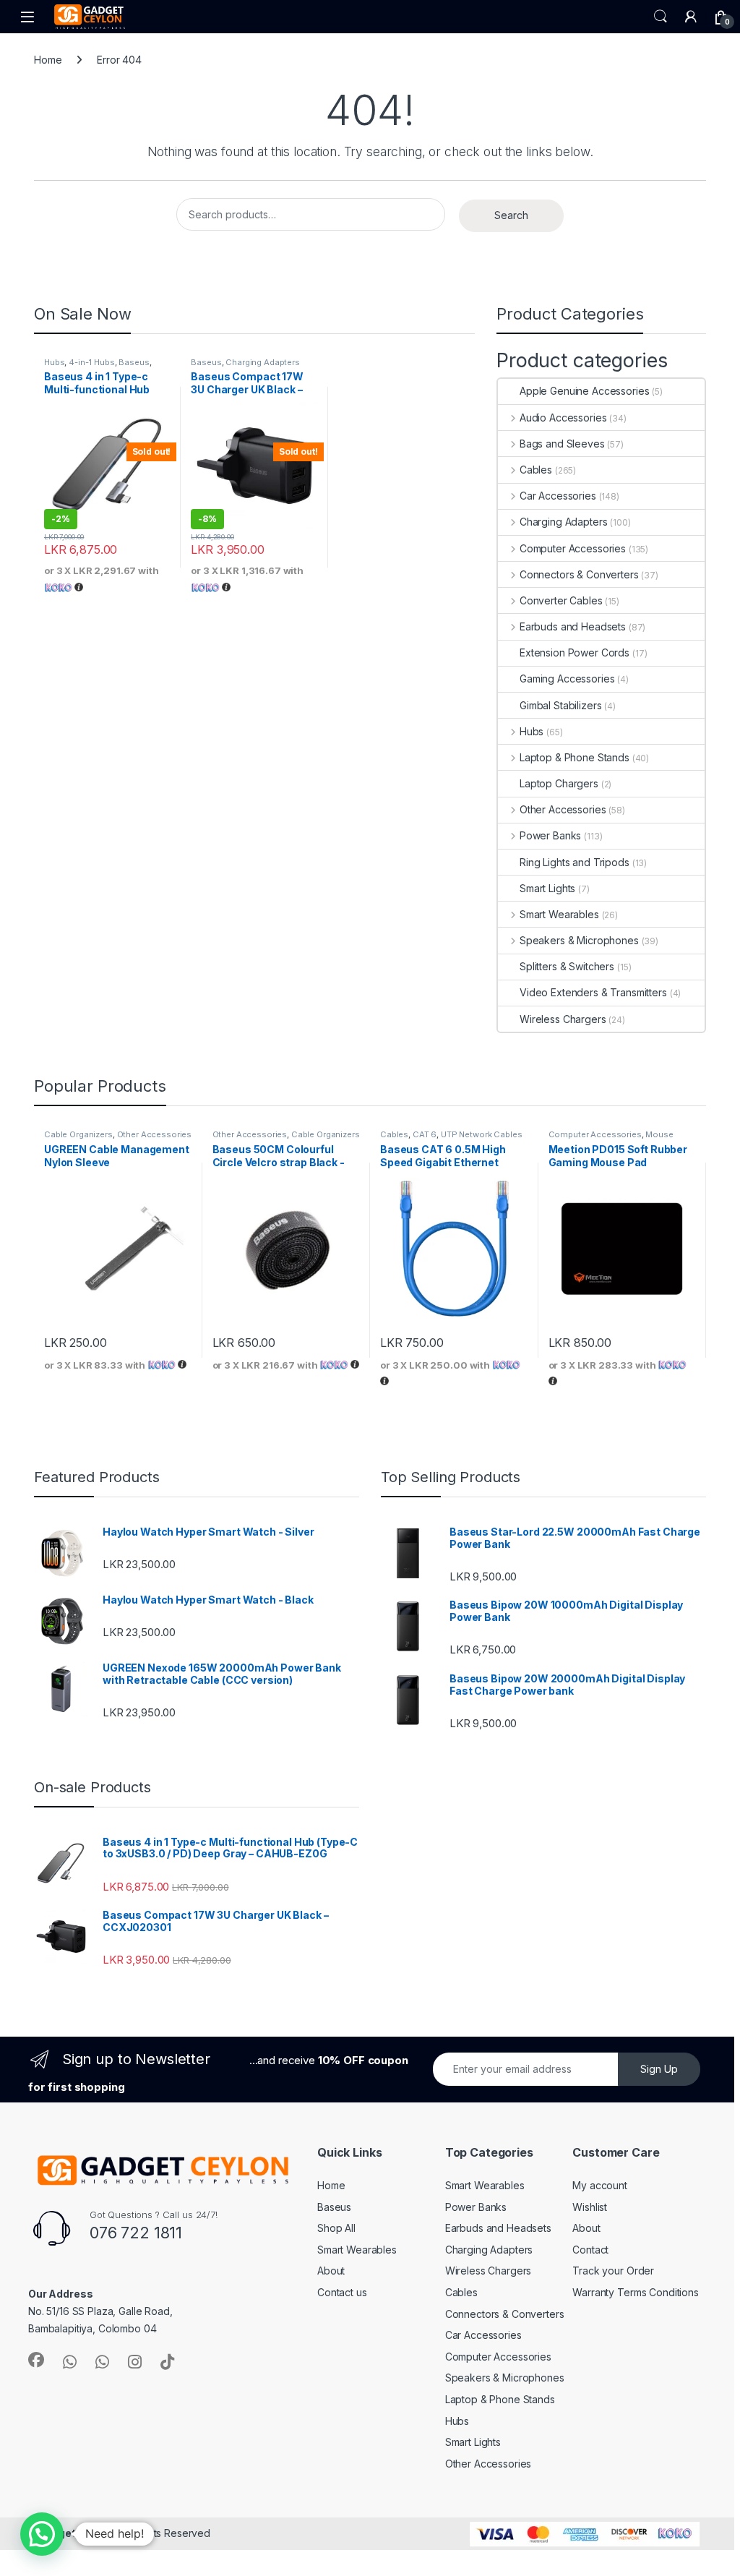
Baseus (134, 362)
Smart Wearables (559, 914)
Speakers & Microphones (579, 940)
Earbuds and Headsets (573, 626)
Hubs (54, 362)
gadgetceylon (75, 2533)
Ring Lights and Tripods (575, 862)
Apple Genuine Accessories (585, 391)
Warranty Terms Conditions (636, 2292)
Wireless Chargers (563, 1019)
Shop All (336, 2228)
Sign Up (659, 2069)
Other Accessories (563, 809)
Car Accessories (558, 496)
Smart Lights (547, 888)
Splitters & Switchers (567, 966)
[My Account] (691, 17)
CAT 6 (425, 1134)
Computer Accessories (573, 548)
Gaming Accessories (567, 679)
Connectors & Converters (579, 574)
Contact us (342, 2292)
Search (661, 17)
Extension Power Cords (575, 652)
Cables (536, 470)
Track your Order (613, 2271)
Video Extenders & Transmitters (593, 992)
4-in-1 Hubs (91, 362)
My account (600, 2185)
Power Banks (550, 835)
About (331, 2271)
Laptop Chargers (559, 783)
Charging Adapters (263, 362)
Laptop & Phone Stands (575, 757)
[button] (42, 2534)
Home (48, 60)
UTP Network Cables (481, 1134)
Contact (590, 2250)
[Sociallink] (36, 2360)
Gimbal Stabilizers (560, 705)
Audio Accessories (563, 418)
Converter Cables (561, 600)
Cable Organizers (78, 1134)
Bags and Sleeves (562, 444)
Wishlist (590, 2207)
